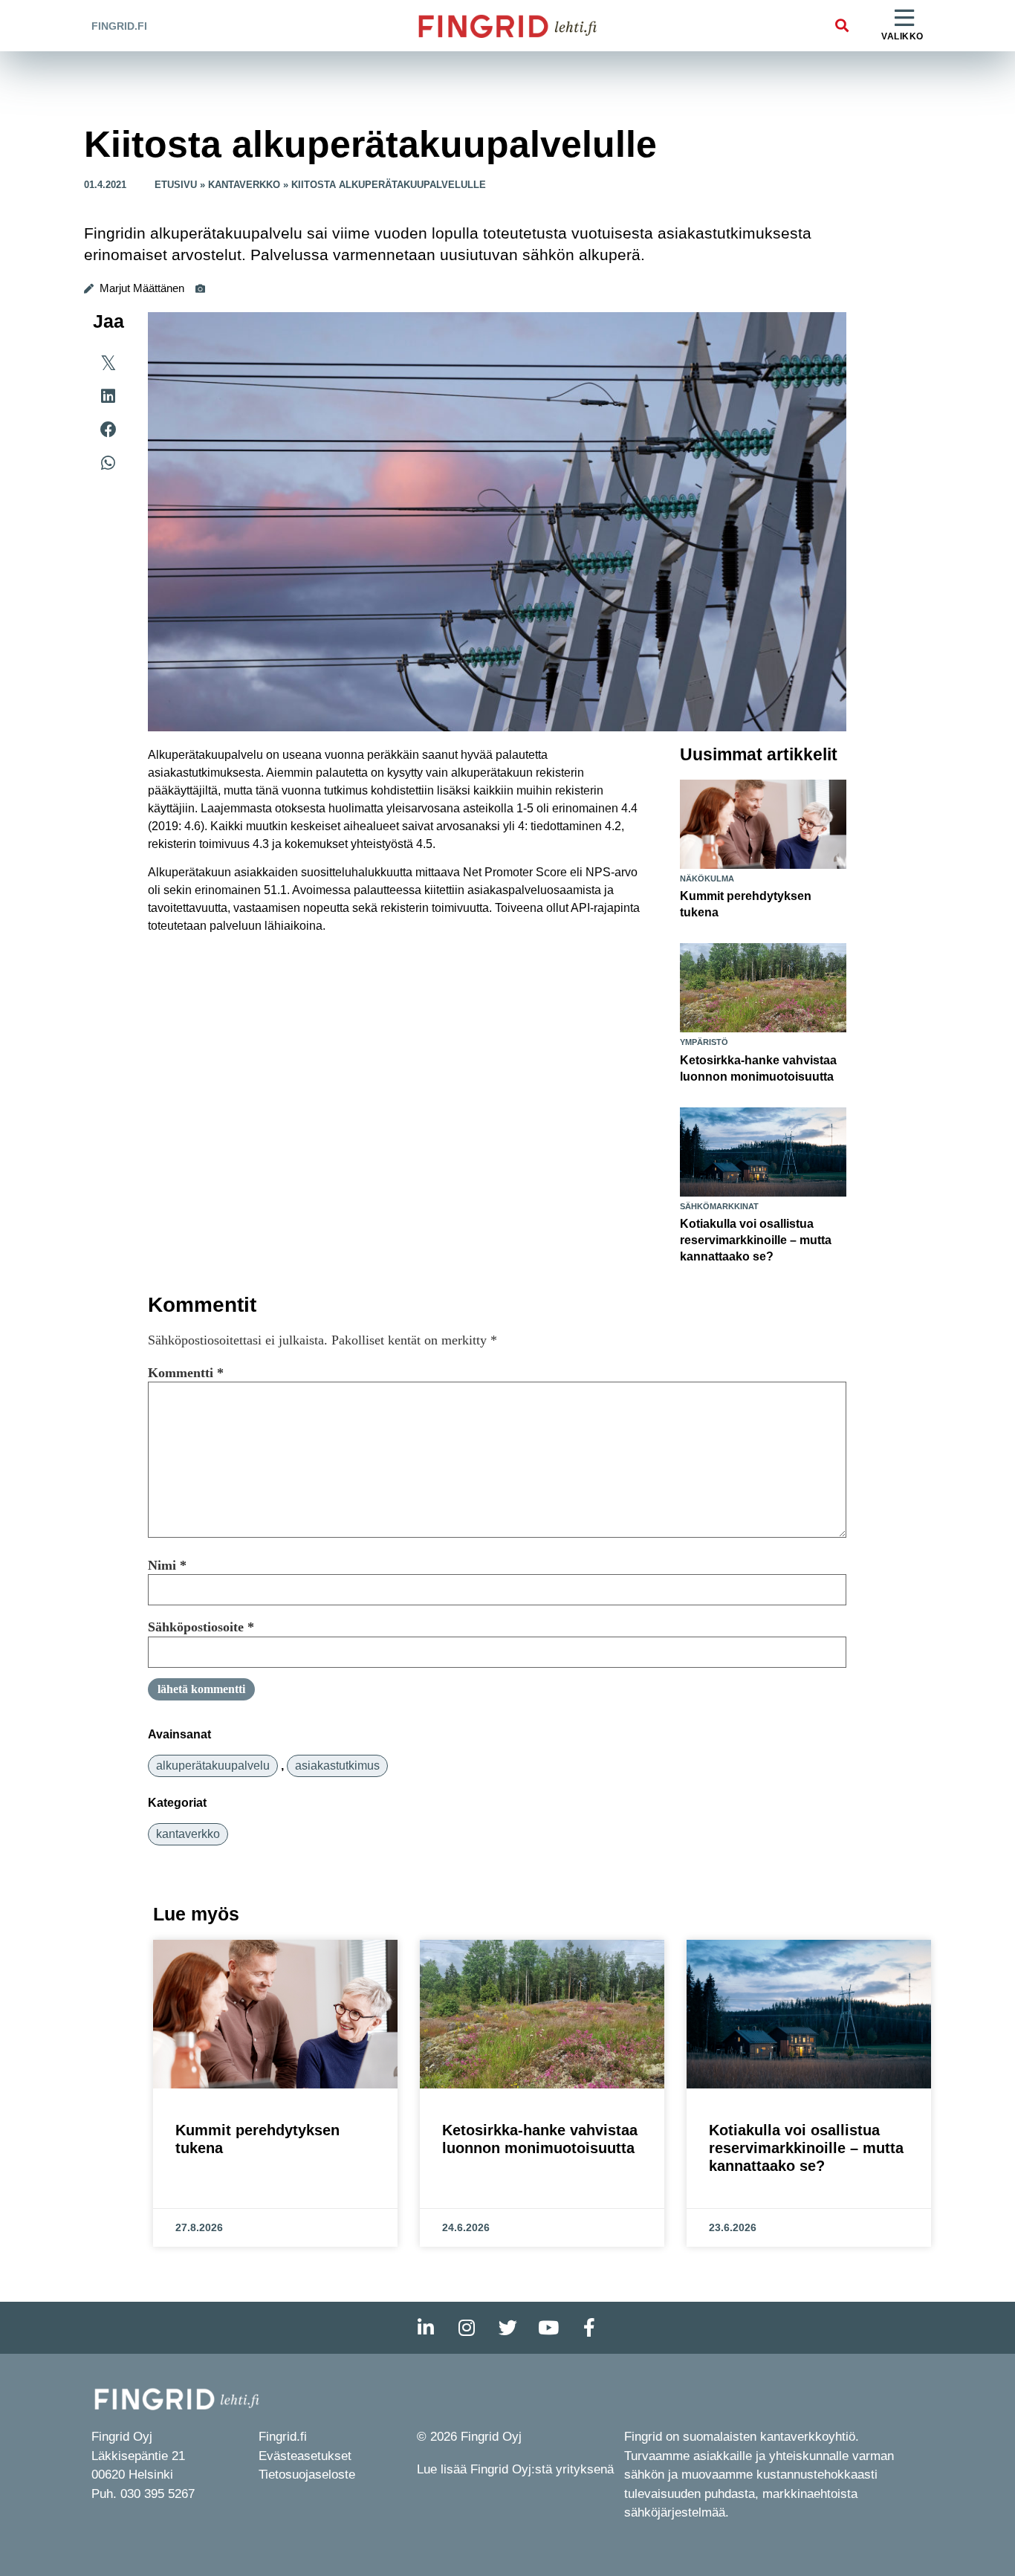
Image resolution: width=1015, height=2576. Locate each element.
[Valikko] (904, 19)
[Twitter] (507, 2328)
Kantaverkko (244, 185)
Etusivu (176, 185)
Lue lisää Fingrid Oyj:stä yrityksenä (515, 2469)
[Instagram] (467, 2328)
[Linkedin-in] (426, 2328)
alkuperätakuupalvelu (213, 1766)
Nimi (167, 1565)
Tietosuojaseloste (307, 2475)
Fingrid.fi (119, 26)
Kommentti (186, 1373)
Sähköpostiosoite (201, 1627)
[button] (841, 26)
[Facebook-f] (589, 2328)
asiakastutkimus (337, 1766)
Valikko (902, 36)
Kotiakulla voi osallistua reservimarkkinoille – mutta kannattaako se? (756, 1240)
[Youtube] (548, 2328)
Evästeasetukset (305, 2456)
